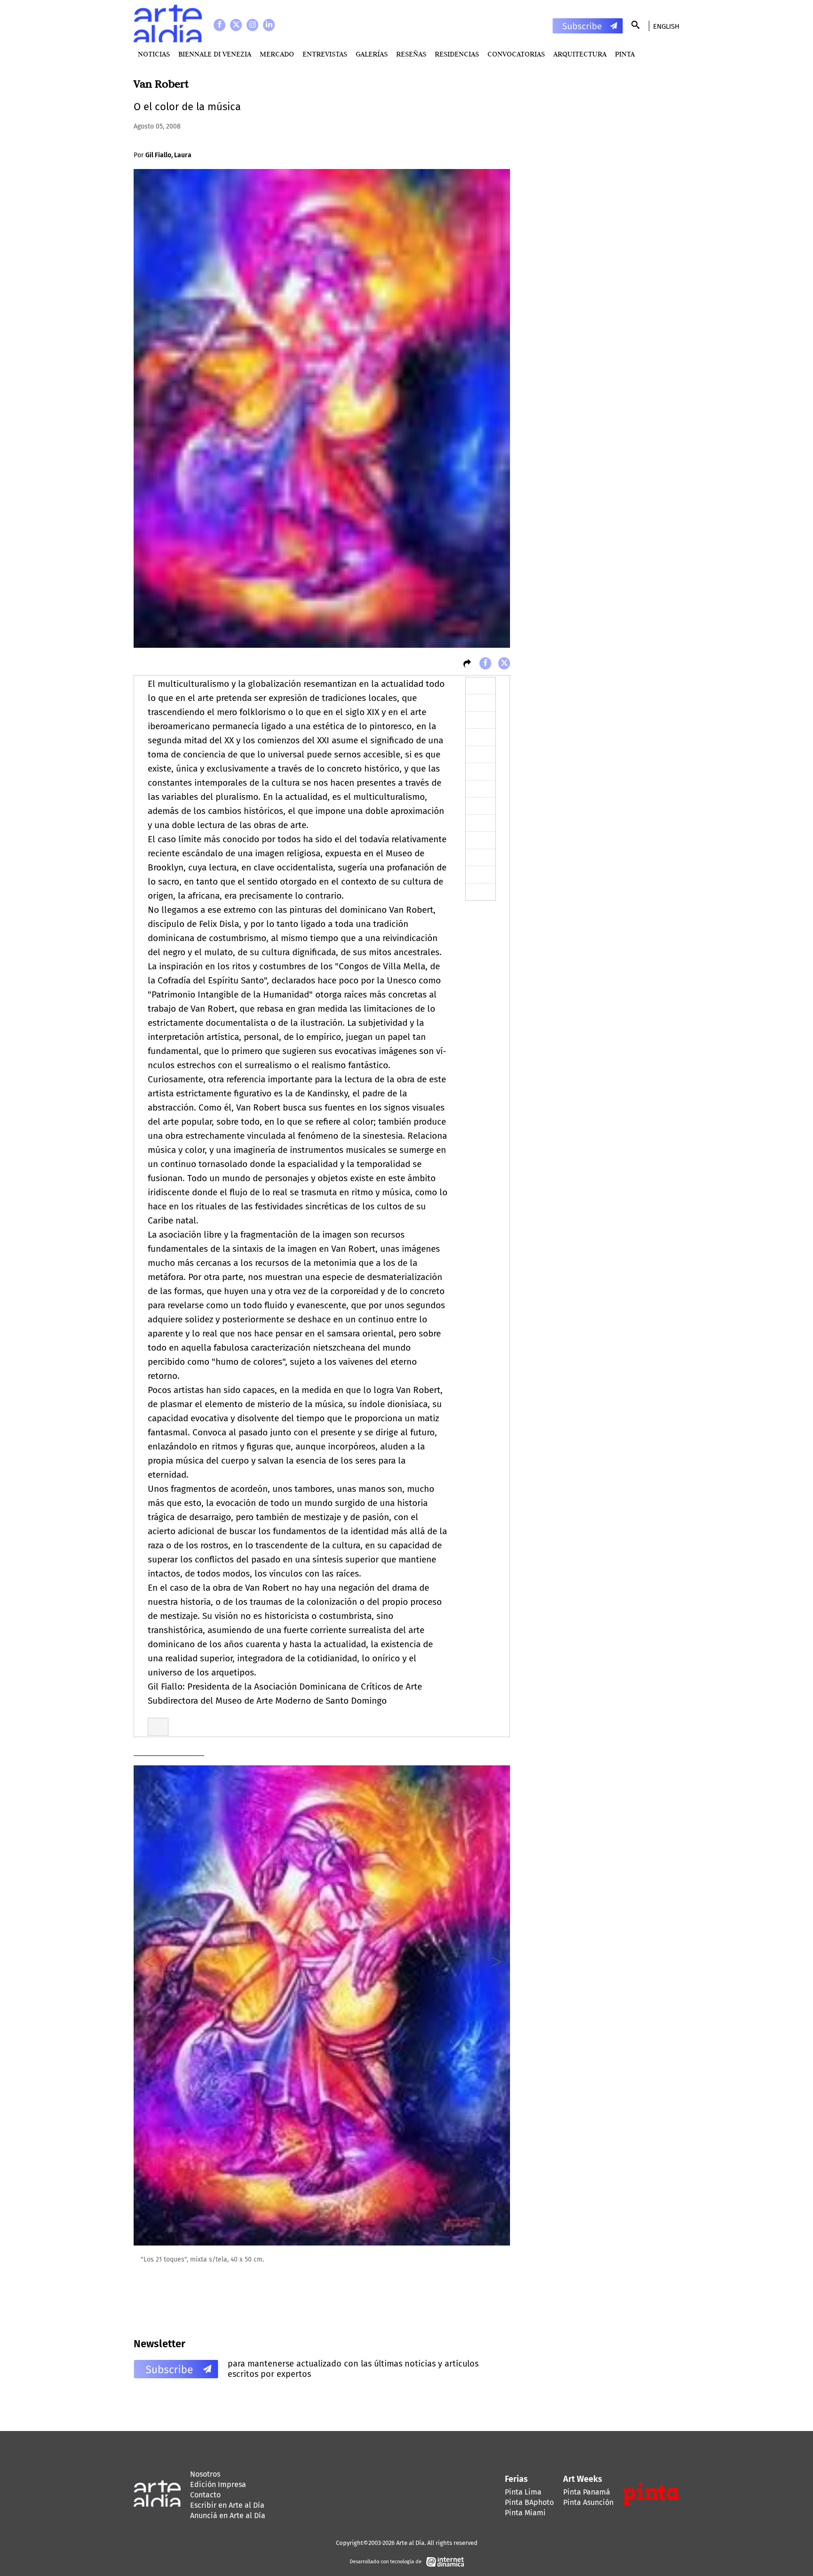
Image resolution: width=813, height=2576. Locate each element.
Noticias (154, 54)
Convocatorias (516, 54)
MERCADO (277, 54)
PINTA (625, 54)
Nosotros (205, 2474)
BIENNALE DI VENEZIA (215, 54)
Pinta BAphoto (529, 2502)
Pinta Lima (523, 2492)
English (666, 26)
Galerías (372, 54)
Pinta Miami (525, 2513)
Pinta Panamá (587, 2492)
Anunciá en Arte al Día (228, 2516)
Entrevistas (325, 54)
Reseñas (411, 54)
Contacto (205, 2495)
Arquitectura (580, 54)
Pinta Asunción (588, 2502)
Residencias (457, 54)
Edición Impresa (218, 2484)
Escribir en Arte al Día (227, 2505)
